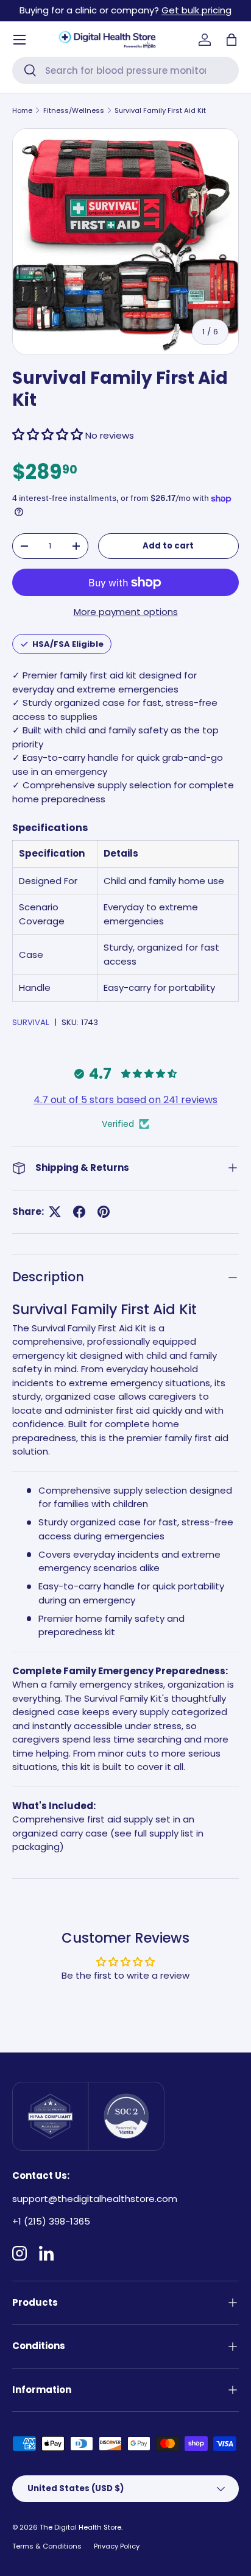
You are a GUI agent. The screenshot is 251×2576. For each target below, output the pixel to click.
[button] (232, 40)
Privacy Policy (117, 2546)
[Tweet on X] (55, 1212)
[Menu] (19, 40)
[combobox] (125, 70)
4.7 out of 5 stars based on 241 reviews (125, 1100)
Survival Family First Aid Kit (160, 110)
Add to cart (168, 546)
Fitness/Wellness (74, 110)
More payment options (126, 612)
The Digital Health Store (80, 2527)
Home (22, 110)
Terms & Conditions (47, 2546)
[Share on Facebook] (79, 1212)
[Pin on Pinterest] (104, 1212)
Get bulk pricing (196, 10)
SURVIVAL (31, 1022)
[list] (125, 242)
